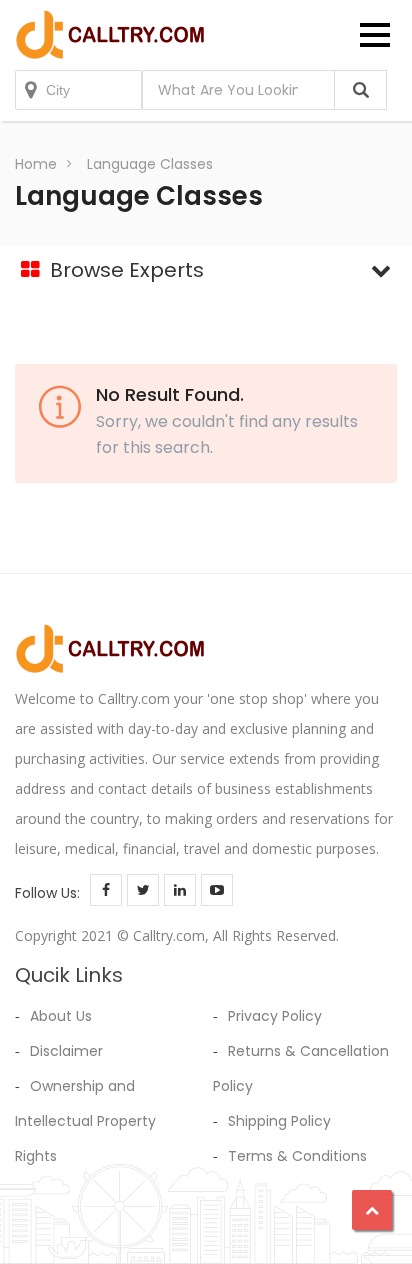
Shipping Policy (279, 1121)
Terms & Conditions (297, 1156)
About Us (61, 1016)
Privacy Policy (275, 1016)
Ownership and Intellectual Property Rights (85, 1121)
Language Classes (150, 164)
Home (36, 164)
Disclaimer (66, 1051)
